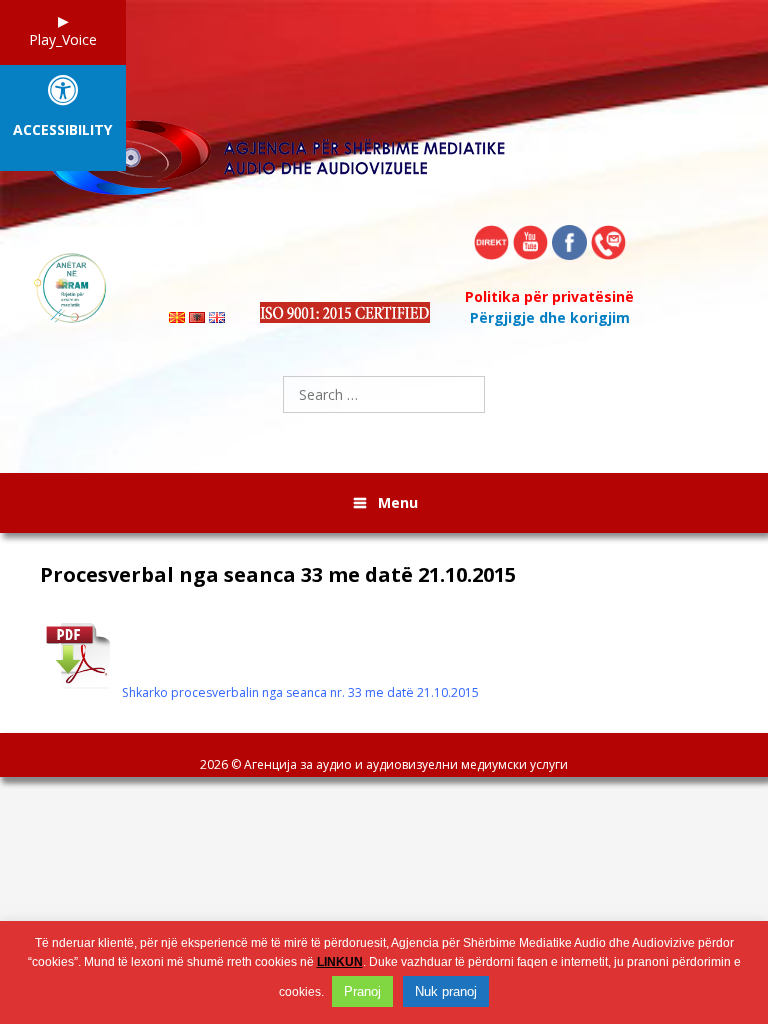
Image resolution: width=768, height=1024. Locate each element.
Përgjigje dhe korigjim (550, 317)
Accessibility (62, 130)
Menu (398, 502)
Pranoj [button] (362, 991)
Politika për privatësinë (549, 296)
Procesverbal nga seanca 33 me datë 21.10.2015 (278, 575)
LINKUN (340, 962)
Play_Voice (63, 39)
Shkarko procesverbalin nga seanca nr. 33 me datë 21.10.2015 (300, 692)
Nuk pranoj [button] (446, 991)
